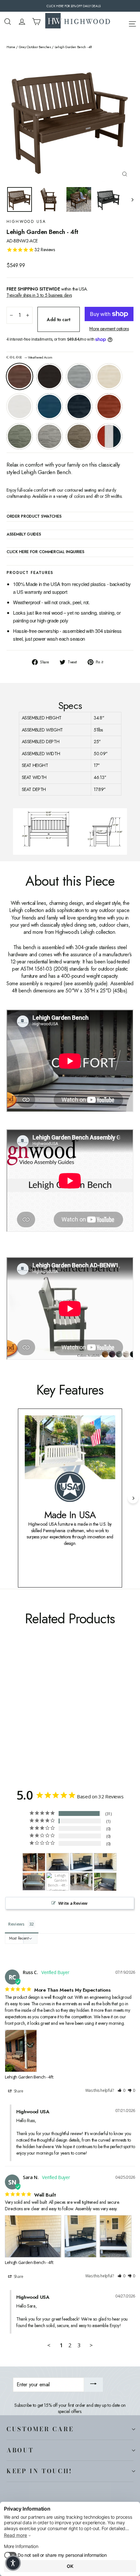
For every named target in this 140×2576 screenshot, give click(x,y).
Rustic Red (109, 406)
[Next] (133, 1498)
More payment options (109, 329)
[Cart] (36, 22)
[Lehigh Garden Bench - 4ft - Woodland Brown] (82, 1715)
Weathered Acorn (20, 376)
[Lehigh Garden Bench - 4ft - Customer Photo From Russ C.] (34, 1862)
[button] (121, 2091)
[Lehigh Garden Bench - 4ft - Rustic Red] (60, 1715)
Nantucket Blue (49, 406)
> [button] (91, 2345)
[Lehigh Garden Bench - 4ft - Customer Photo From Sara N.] (58, 1862)
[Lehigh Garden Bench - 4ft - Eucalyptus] (67, 1715)
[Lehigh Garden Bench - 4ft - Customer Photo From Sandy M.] (34, 1881)
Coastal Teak (79, 376)
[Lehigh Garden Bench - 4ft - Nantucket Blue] (46, 1715)
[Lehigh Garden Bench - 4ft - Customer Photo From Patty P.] (58, 1882)
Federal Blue (79, 406)
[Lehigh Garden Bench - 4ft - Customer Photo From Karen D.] (105, 1882)
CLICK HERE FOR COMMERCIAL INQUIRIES (45, 552)
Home (11, 47)
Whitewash (109, 376)
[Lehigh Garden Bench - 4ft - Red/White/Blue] (10, 1721)
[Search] (8, 22)
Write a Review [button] (73, 1903)
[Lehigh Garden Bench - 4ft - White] (39, 1715)
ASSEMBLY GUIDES (24, 535)
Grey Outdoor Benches (35, 47)
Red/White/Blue (109, 436)
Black (49, 376)
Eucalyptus (20, 436)
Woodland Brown (79, 436)
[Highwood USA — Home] (78, 21)
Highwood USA (26, 222)
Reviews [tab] (16, 1924)
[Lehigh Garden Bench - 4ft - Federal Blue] (53, 1715)
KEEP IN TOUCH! (39, 2471)
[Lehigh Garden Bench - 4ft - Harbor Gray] (75, 1715)
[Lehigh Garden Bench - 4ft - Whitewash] (32, 1715)
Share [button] (18, 2091)
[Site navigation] (132, 23)
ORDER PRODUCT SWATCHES (34, 517)
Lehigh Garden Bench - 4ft (29, 2077)
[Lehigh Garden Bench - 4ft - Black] (17, 1715)
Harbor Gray (49, 436)
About (20, 2450)
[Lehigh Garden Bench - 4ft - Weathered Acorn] (10, 1715)
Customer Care (40, 2429)
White (20, 406)
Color (29, 358)
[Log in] (22, 22)
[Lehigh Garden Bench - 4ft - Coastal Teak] (24, 1715)
